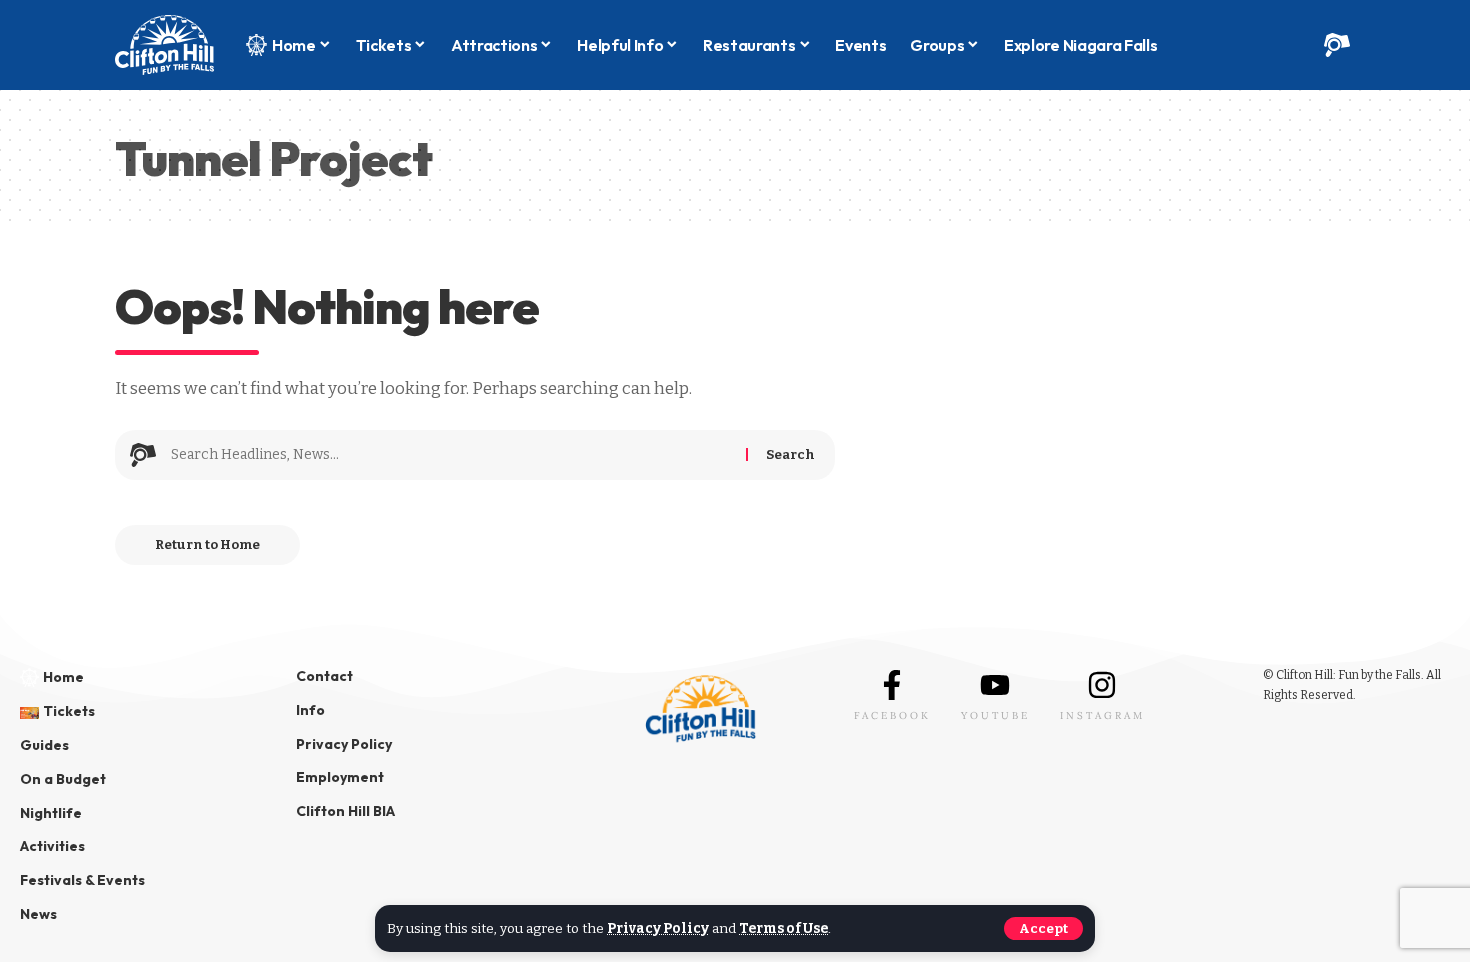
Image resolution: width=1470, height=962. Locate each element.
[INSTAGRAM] (1102, 685)
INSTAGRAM (1102, 715)
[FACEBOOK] (892, 685)
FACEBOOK (892, 715)
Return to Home (207, 544)
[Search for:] (451, 455)
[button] (1043, 928)
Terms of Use (783, 928)
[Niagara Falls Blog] (164, 45)
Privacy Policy (658, 928)
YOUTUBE (995, 715)
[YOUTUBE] (995, 685)
